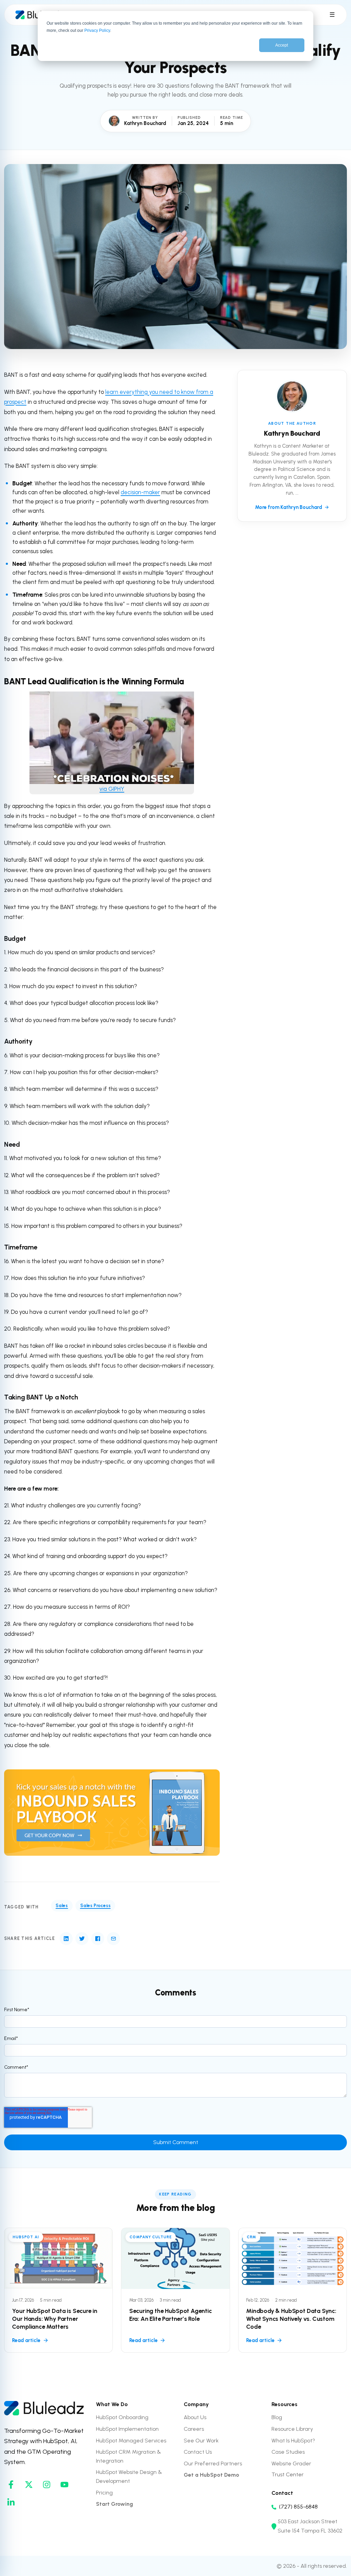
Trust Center (288, 2474)
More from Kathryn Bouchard (289, 507)
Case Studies (288, 2452)
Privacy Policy (97, 30)
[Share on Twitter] (82, 1939)
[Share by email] (113, 1939)
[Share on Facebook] (98, 1939)
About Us (195, 2417)
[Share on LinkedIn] (66, 1939)
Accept (282, 45)
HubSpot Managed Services (131, 2441)
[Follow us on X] (29, 2485)
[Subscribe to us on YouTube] (64, 2485)
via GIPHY (112, 789)
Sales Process (95, 1905)
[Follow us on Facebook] (11, 2485)
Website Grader (291, 2463)
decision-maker (140, 492)
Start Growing (114, 2504)
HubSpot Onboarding (122, 2417)
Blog (277, 2417)
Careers (194, 2429)
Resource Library (292, 2429)
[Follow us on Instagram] (47, 2485)
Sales (62, 1905)
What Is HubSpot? (293, 2441)
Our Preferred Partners (213, 2463)
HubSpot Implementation (127, 2429)
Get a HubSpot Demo (211, 2475)
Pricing (104, 2493)
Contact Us (198, 2452)
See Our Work (201, 2441)
